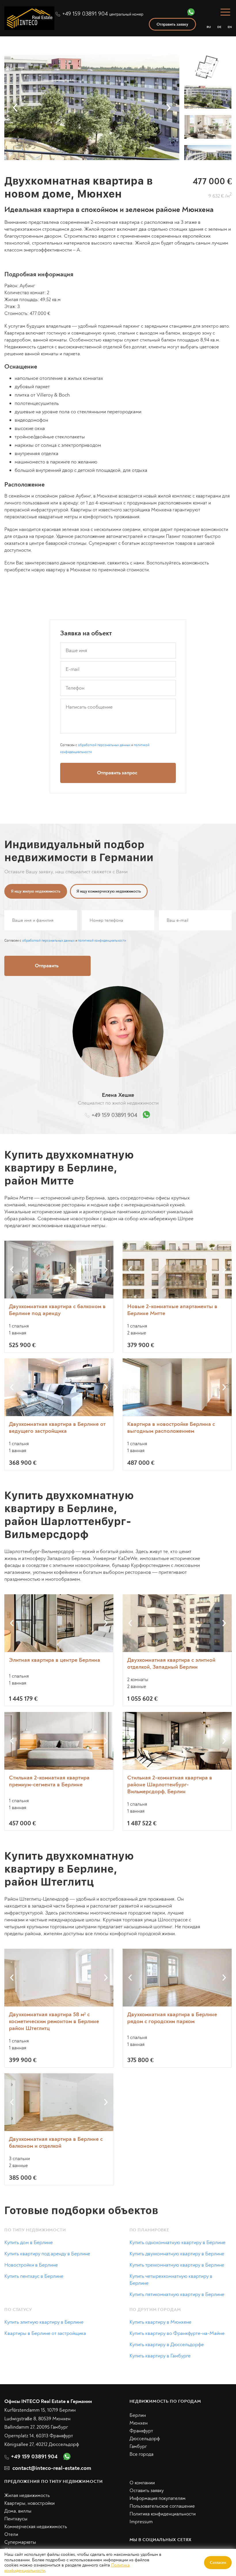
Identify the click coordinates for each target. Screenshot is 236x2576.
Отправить (177, 1344)
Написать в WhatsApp (177, 1368)
